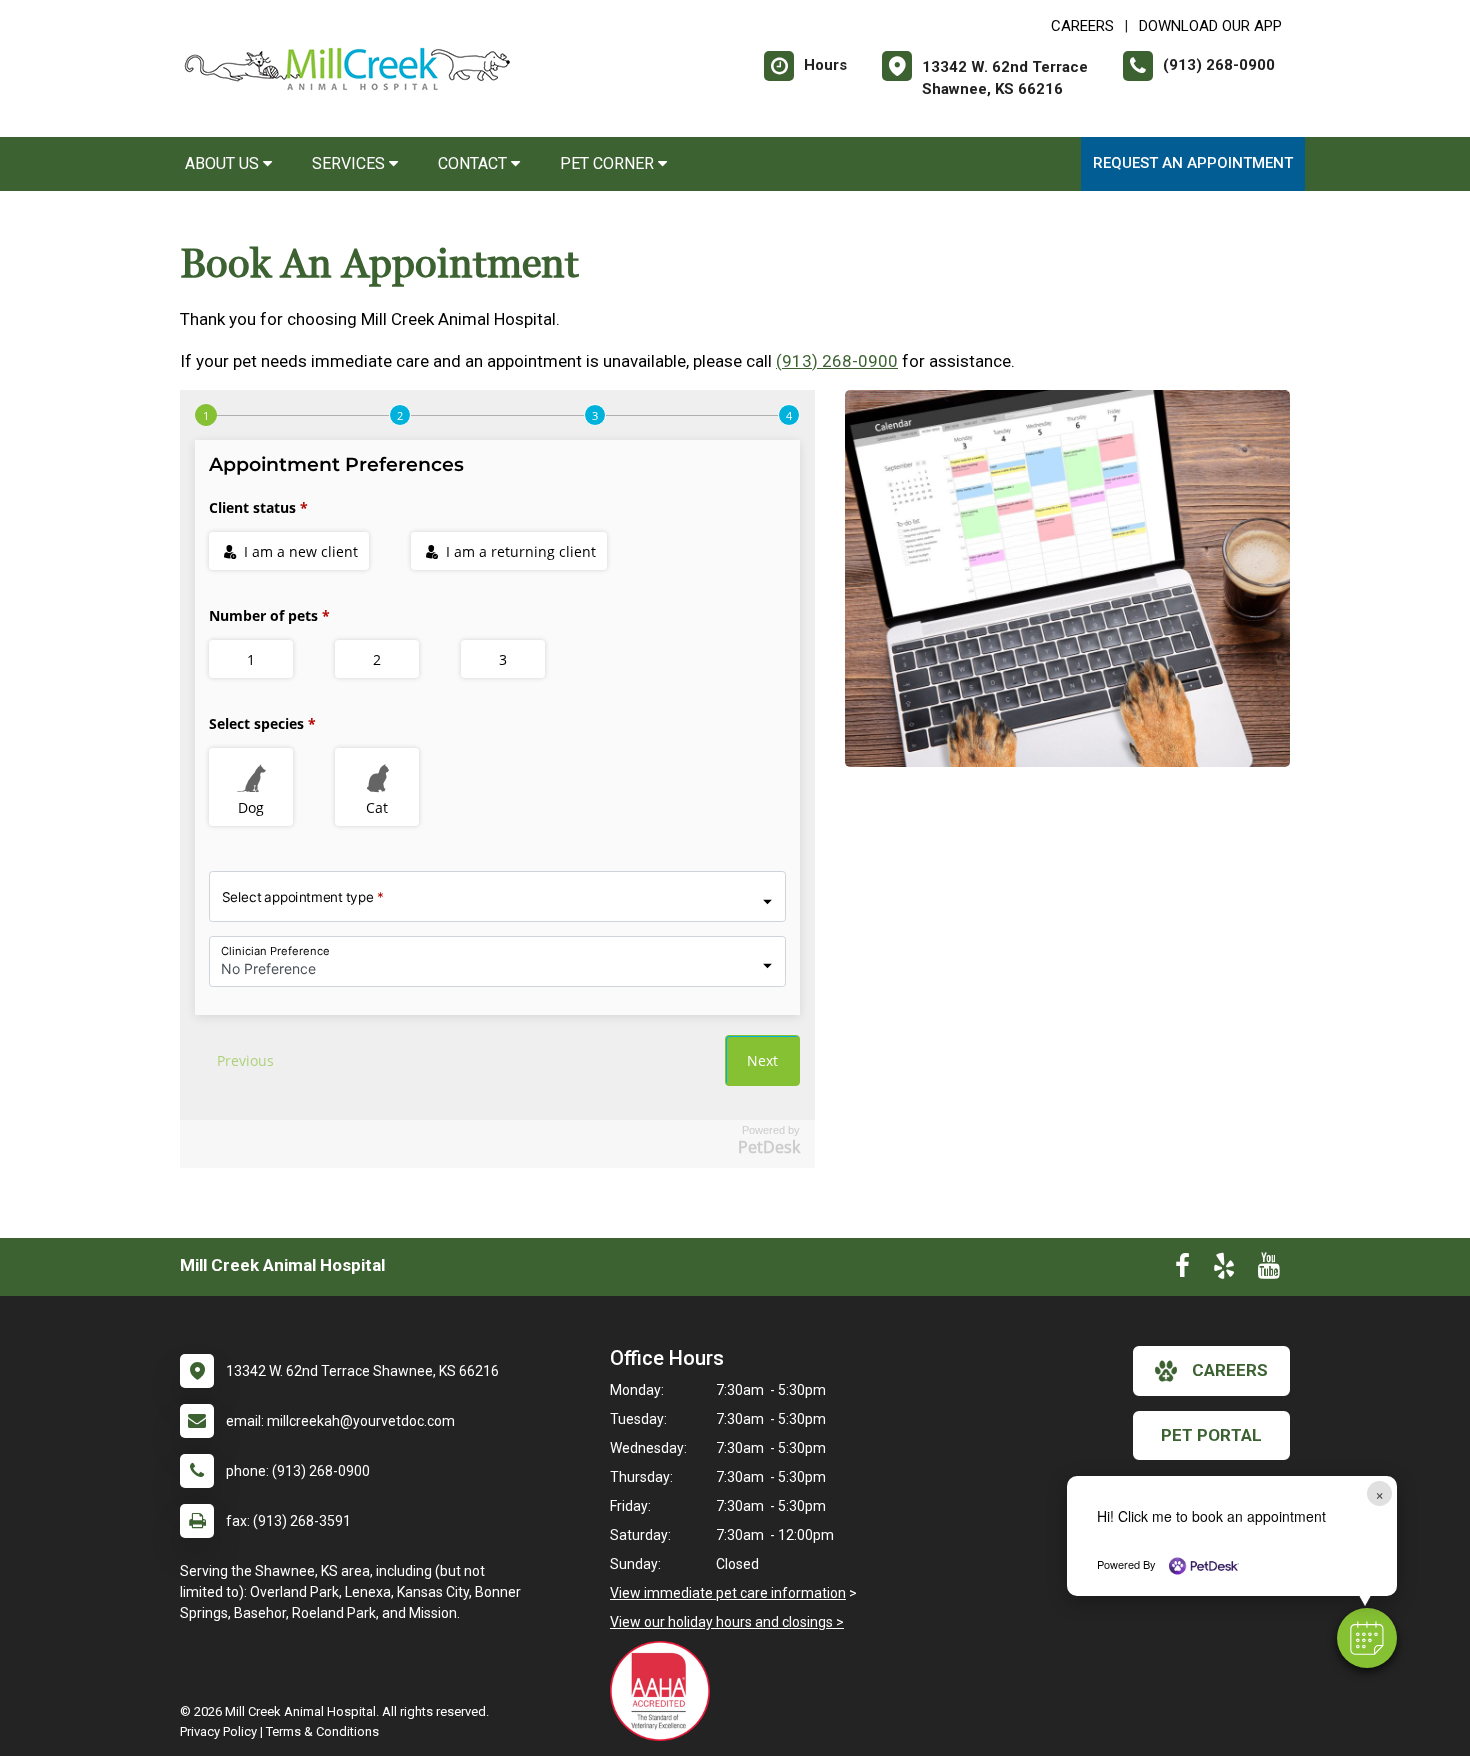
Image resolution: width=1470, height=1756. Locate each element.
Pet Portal (1211, 1435)
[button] (1367, 1638)
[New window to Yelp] (1224, 1270)
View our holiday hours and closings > (727, 1622)
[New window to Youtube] (1269, 1270)
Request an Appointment (1193, 163)
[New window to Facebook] (1182, 1270)
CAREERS (1082, 26)
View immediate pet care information (728, 1593)
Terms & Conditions (322, 1731)
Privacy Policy (218, 1731)
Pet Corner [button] (609, 163)
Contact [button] (474, 163)
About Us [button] (224, 163)
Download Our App (1210, 26)
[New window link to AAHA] (665, 1691)
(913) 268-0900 (837, 361)
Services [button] (350, 163)
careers (1230, 1370)
